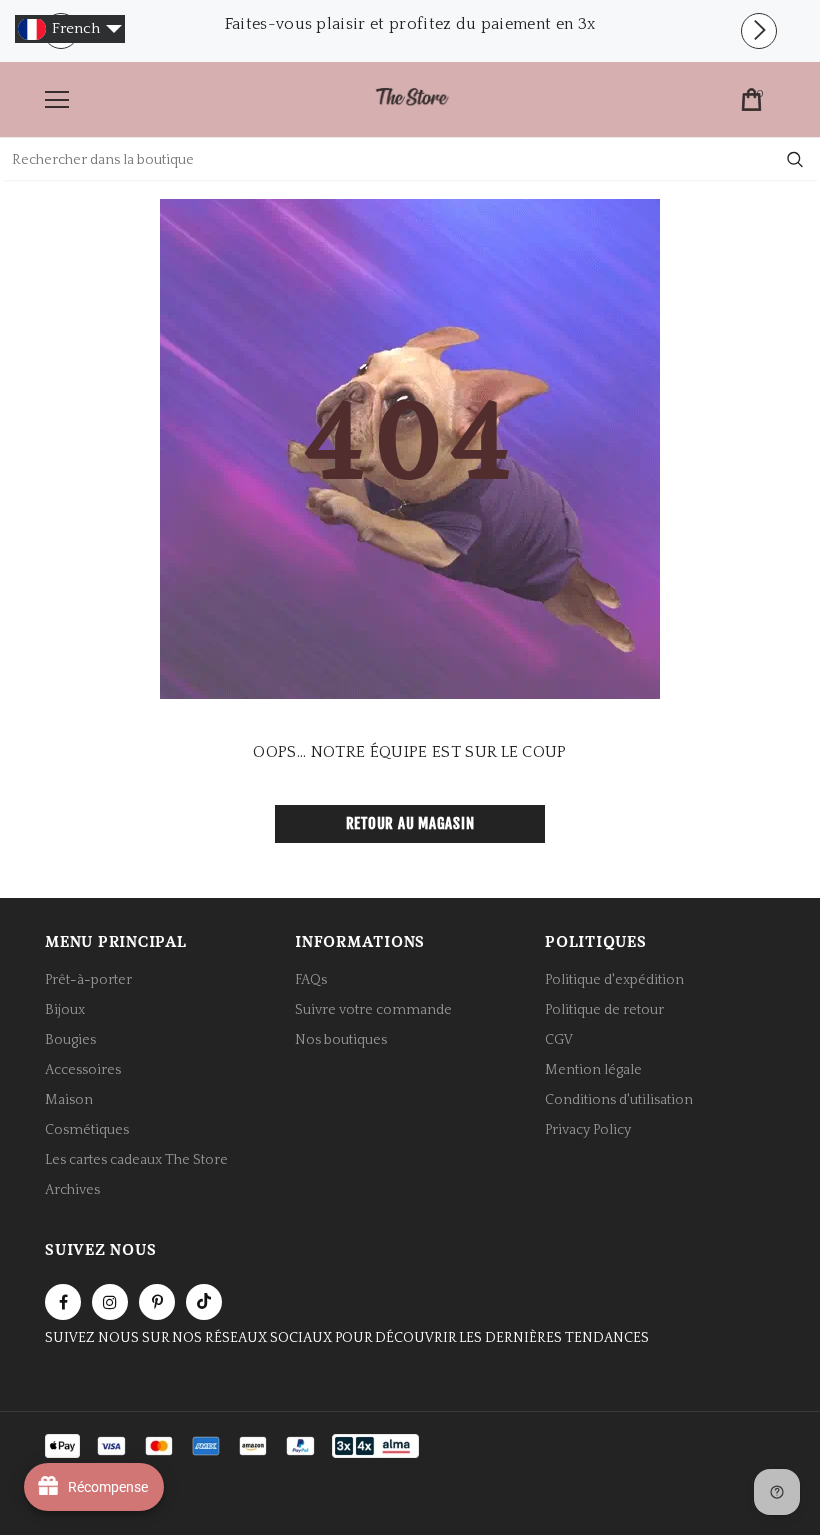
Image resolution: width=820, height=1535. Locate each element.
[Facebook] (63, 1302)
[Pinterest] (157, 1302)
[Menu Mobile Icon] (57, 100)
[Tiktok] (204, 1302)
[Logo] (412, 98)
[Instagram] (110, 1302)
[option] (410, 24)
